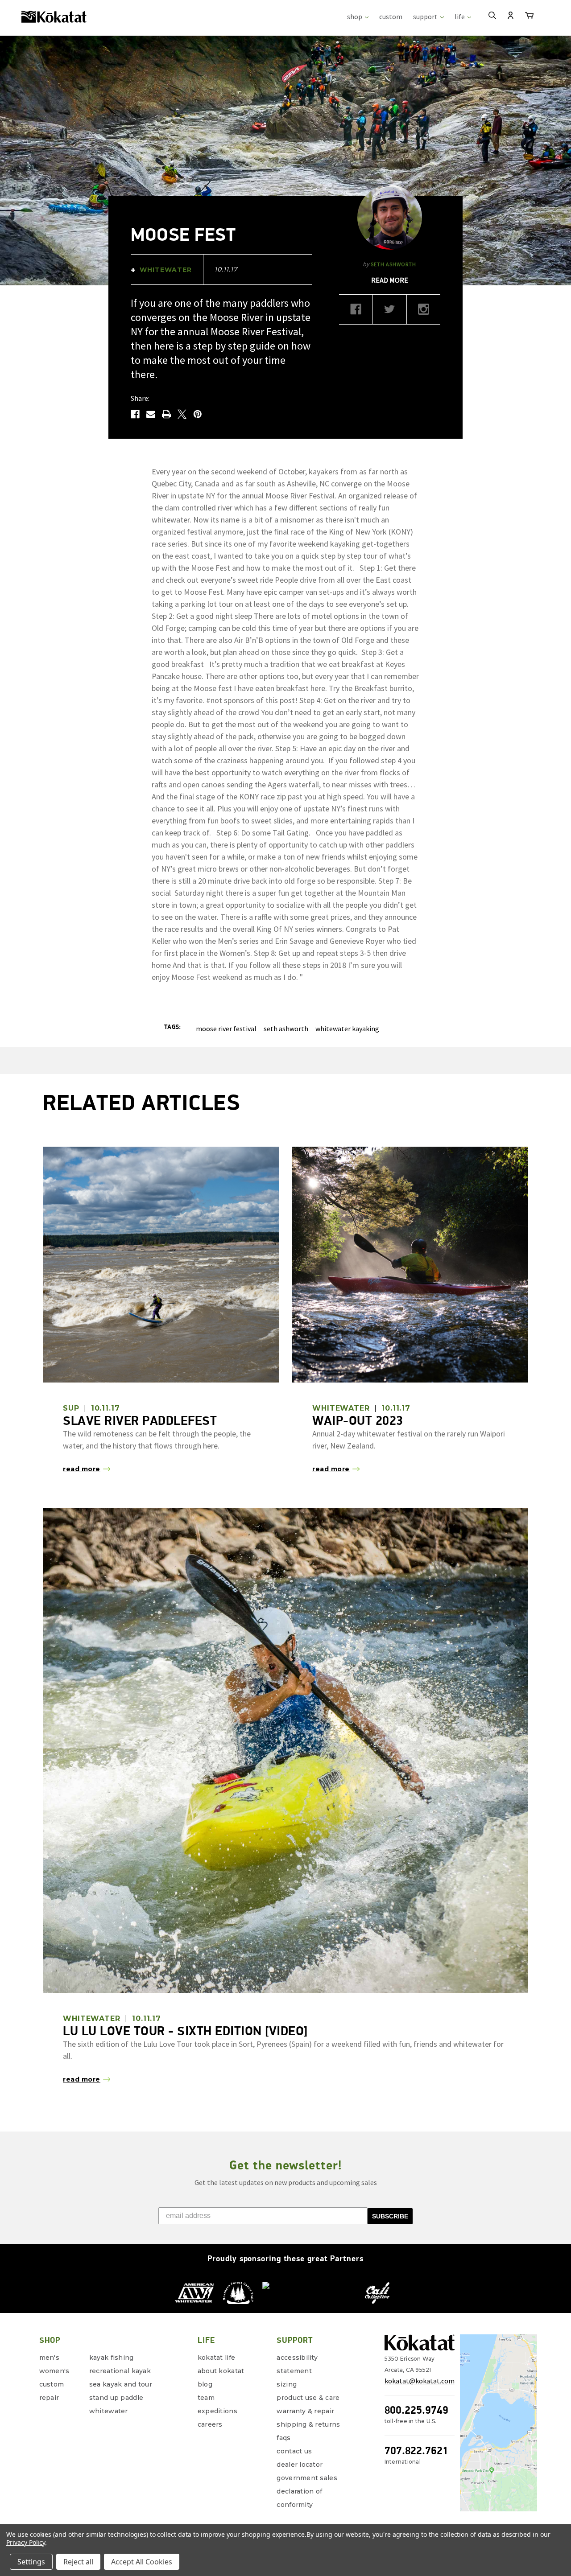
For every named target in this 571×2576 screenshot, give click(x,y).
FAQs (283, 2438)
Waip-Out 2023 (358, 1420)
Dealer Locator (300, 2465)
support (426, 16)
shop (355, 16)
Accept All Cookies (142, 2562)
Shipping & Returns (308, 2424)
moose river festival (226, 1029)
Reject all (78, 2562)
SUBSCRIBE (390, 2216)
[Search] (492, 16)
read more (390, 280)
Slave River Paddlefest (140, 1420)
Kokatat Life (216, 2358)
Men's (49, 2358)
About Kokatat (221, 2371)
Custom (52, 2384)
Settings (31, 2562)
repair (49, 2398)
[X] (182, 414)
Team (206, 2398)
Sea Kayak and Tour (121, 2384)
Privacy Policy (26, 2542)
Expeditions (217, 2411)
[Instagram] (424, 312)
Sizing (287, 2384)
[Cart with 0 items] (529, 17)
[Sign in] (511, 16)
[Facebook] (135, 414)
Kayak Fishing (112, 2358)
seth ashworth (286, 1029)
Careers (210, 2424)
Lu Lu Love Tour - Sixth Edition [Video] (185, 2031)
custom (391, 16)
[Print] (166, 414)
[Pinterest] (198, 414)
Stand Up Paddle (116, 2398)
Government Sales (307, 2478)
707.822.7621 (416, 2450)
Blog (205, 2384)
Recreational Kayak (120, 2371)
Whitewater (109, 2411)
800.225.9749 (416, 2410)
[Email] (151, 414)
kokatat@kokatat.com (420, 2381)
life (460, 16)
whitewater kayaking (347, 1029)
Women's (54, 2371)
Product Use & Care (308, 2398)
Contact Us (294, 2451)
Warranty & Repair (305, 2411)
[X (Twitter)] (390, 312)
